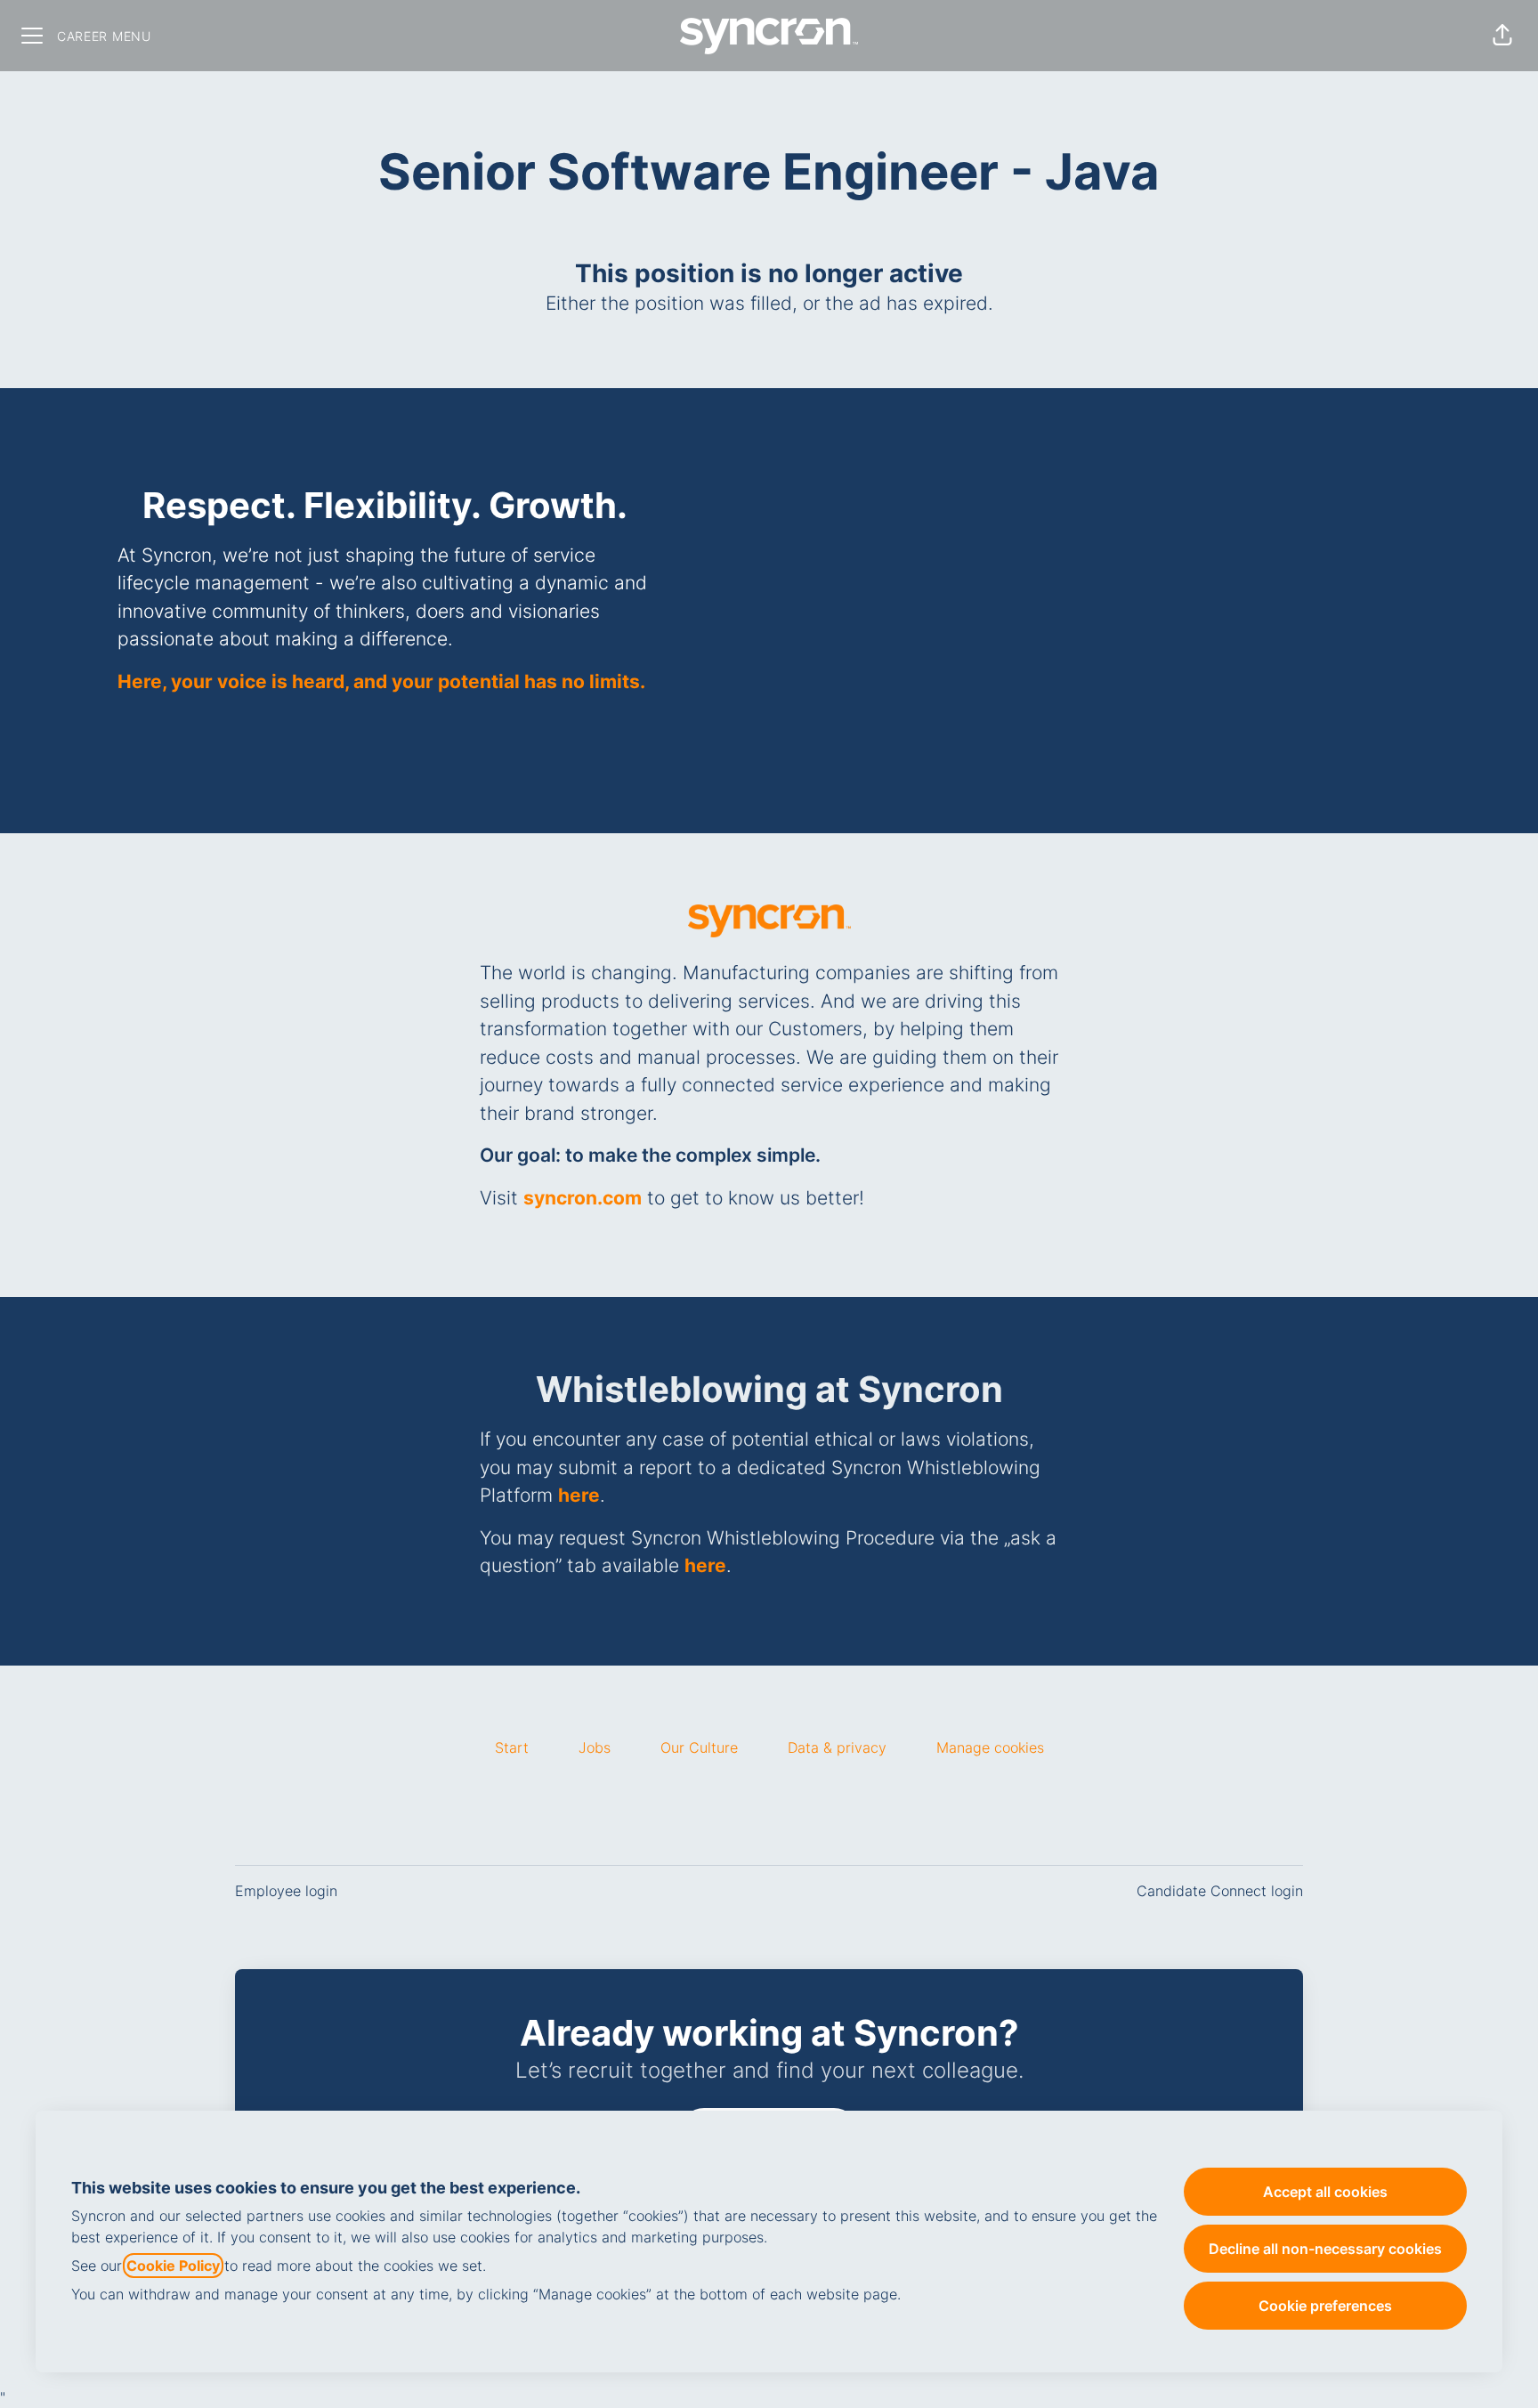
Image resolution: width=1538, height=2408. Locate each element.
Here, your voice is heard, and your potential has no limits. (381, 681)
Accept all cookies (1325, 2192)
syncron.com (583, 1198)
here (579, 1495)
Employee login (286, 1891)
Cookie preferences (1325, 2306)
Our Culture (699, 1747)
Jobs (595, 1747)
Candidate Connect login (1220, 1891)
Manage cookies (990, 1747)
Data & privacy (837, 1747)
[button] (1502, 36)
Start (512, 1747)
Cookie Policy (173, 2266)
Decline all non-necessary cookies (1325, 2249)
